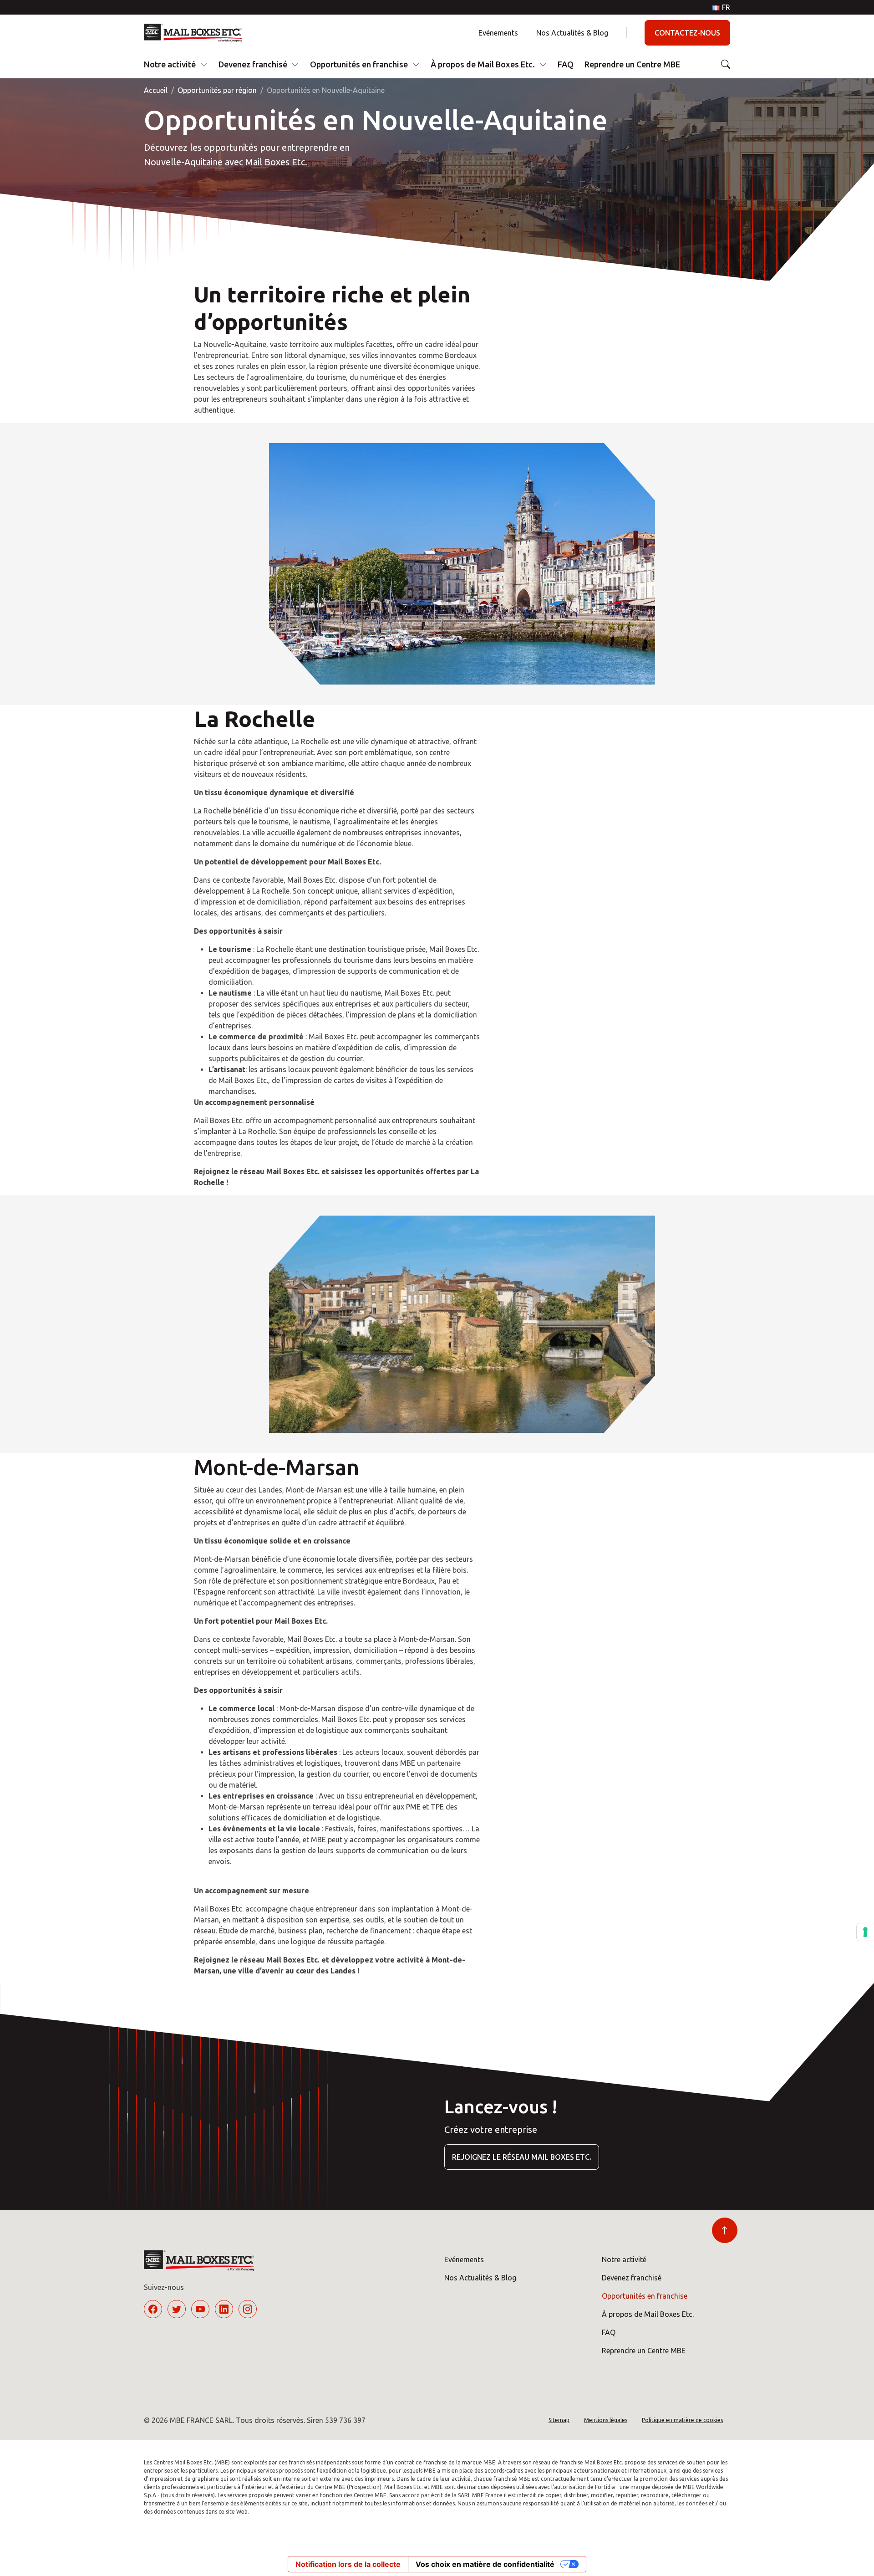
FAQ (566, 64)
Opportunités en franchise (359, 64)
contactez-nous (687, 33)
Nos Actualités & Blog (572, 33)
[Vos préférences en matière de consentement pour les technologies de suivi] (865, 1932)
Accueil (156, 90)
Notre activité (170, 64)
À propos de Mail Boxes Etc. (483, 64)
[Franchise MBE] (196, 33)
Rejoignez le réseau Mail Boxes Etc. (522, 2157)
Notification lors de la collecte (348, 2564)
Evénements (498, 33)
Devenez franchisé (253, 64)
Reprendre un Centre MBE (632, 64)
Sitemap (559, 2420)
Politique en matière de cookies (682, 2420)
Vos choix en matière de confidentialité (485, 2564)
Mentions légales (606, 2420)
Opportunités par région (217, 90)
